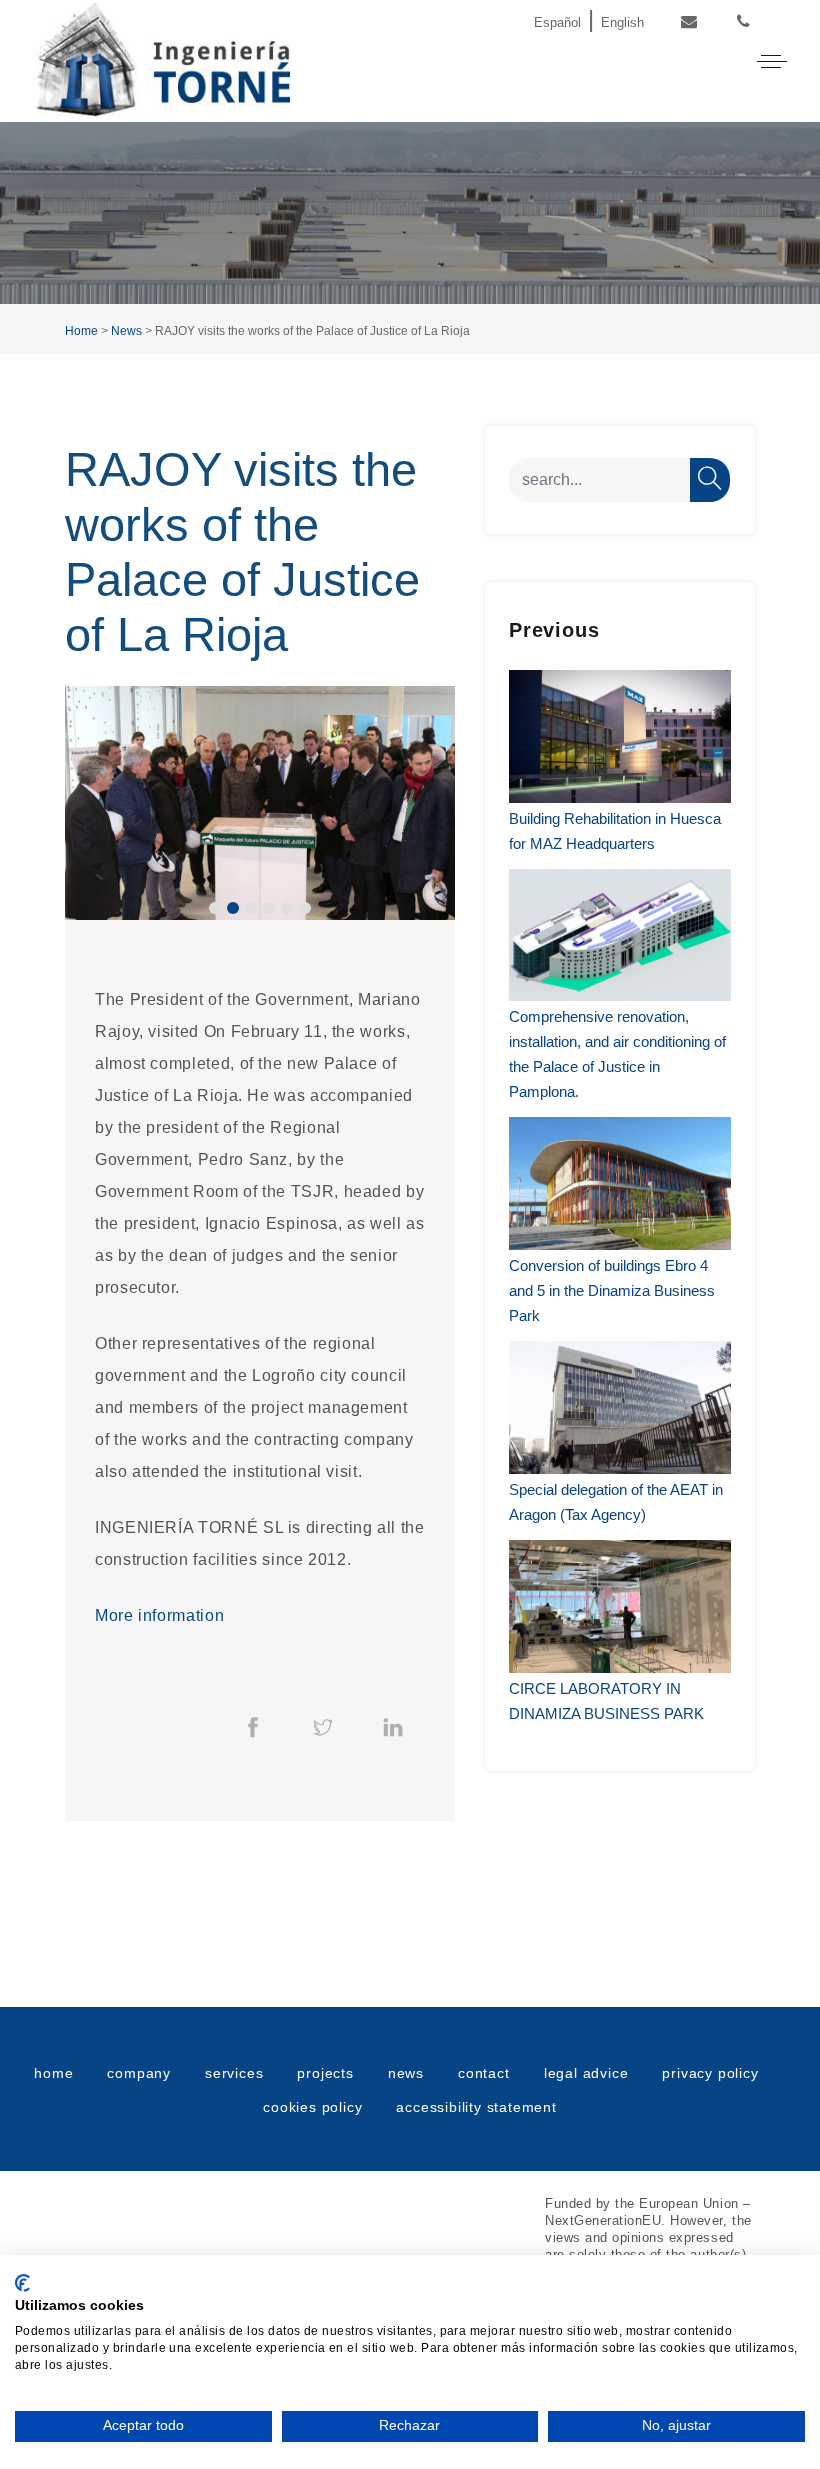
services (234, 2073)
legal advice (586, 2073)
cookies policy (312, 2107)
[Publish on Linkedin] (393, 1726)
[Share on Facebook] (253, 1726)
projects (325, 2073)
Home (81, 331)
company (139, 2073)
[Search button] (710, 480)
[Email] (688, 22)
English (622, 22)
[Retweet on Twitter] (323, 1726)
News (126, 331)
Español (557, 22)
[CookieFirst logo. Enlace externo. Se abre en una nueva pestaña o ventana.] (22, 2283)
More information (159, 1615)
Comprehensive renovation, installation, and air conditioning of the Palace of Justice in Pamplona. (617, 1054)
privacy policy (710, 2073)
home (53, 2073)
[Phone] (743, 22)
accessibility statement (476, 2107)
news (406, 2073)
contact (484, 2073)
